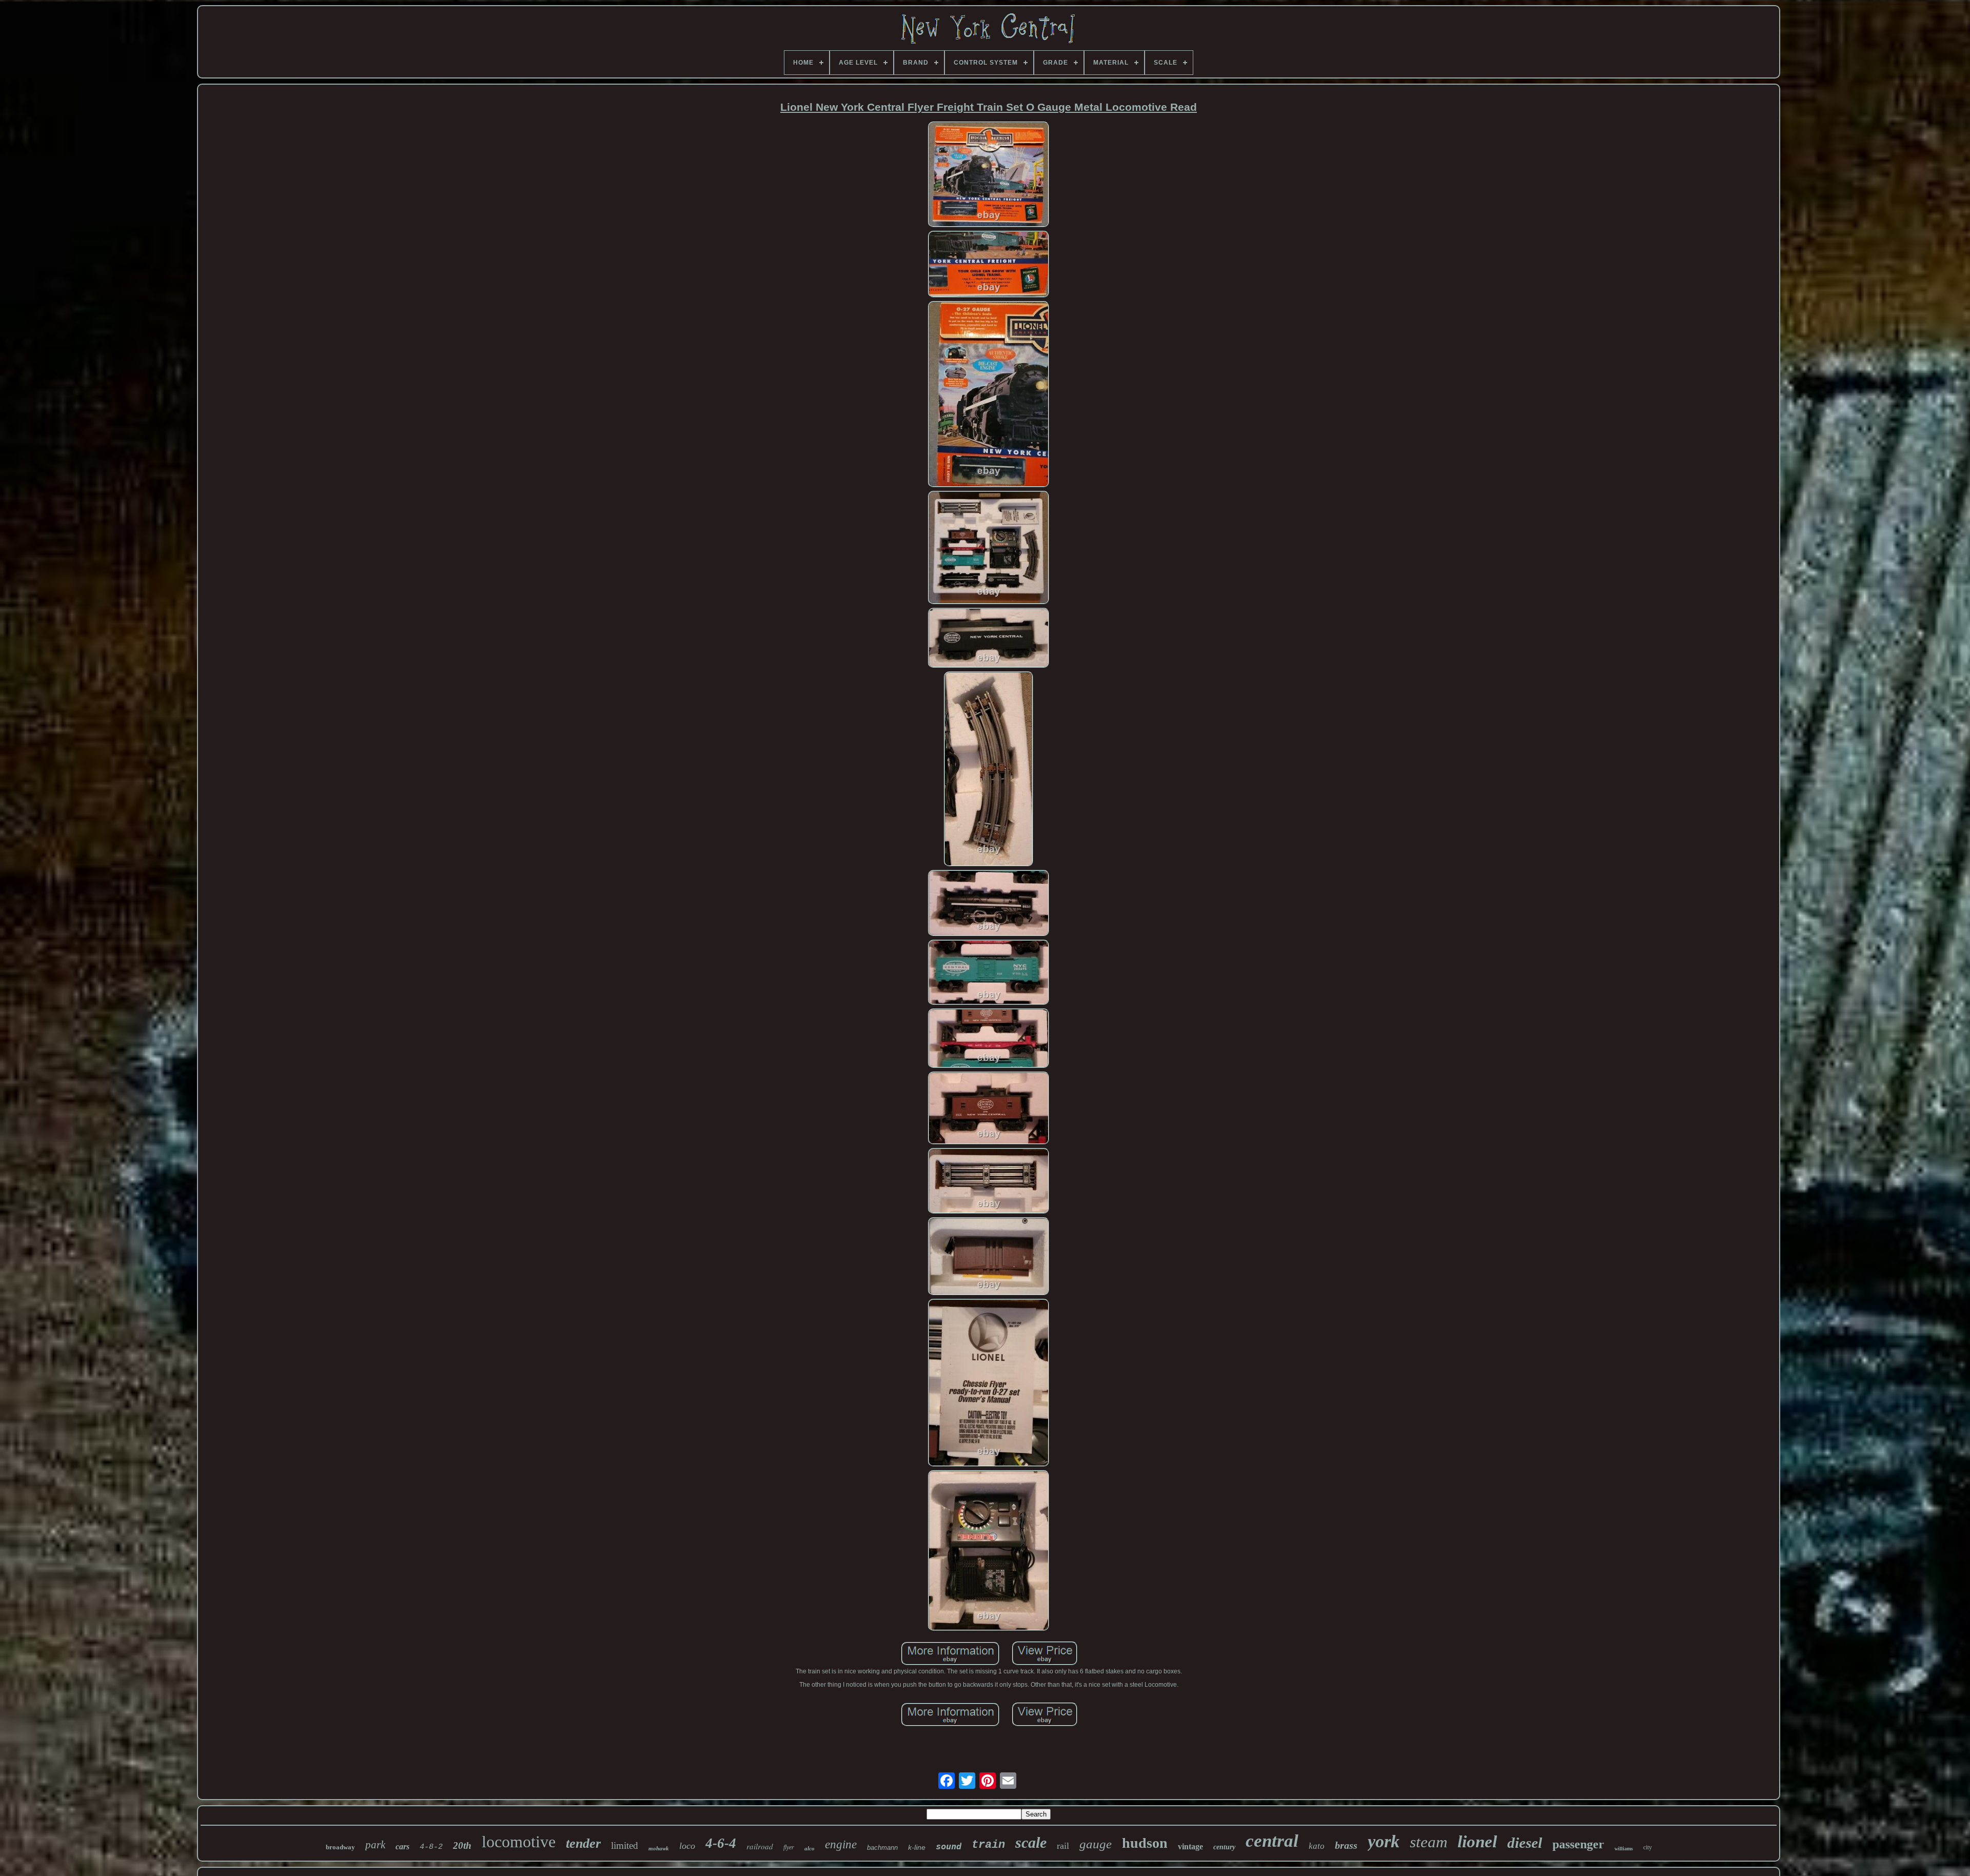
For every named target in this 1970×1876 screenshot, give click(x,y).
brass (1346, 1845)
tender (583, 1843)
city (1648, 1847)
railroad (760, 1846)
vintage (1190, 1847)
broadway (340, 1847)
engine (841, 1844)
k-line (917, 1847)
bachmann (882, 1848)
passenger (1578, 1844)
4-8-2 (431, 1847)
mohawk (659, 1848)
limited (625, 1845)
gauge (1096, 1844)
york (1384, 1841)
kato (1317, 1846)
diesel (1525, 1843)
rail (1063, 1846)
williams (1624, 1849)
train (988, 1845)
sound (949, 1846)
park (375, 1845)
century (1224, 1847)
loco (687, 1846)
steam (1429, 1842)
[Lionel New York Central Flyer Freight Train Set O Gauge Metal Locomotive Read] (989, 175)
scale (1031, 1842)
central (1272, 1841)
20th (462, 1845)
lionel (1477, 1842)
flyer (789, 1847)
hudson (1145, 1843)
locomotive (519, 1842)
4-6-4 (721, 1843)
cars (402, 1847)
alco (810, 1848)
